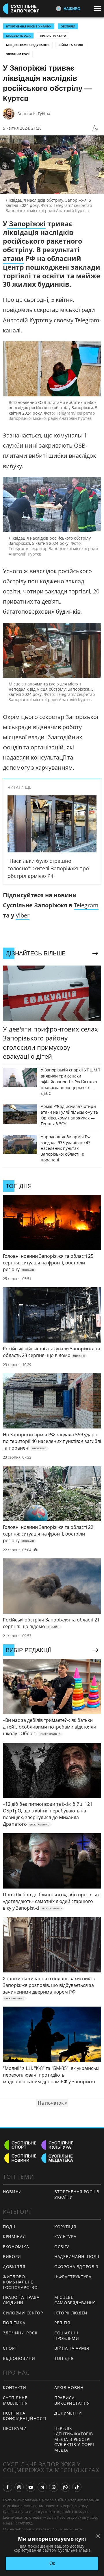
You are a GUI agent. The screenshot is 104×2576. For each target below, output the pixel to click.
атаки (13, 258)
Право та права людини (21, 2300)
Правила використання (72, 2400)
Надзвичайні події (77, 2256)
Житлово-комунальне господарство (20, 2282)
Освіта (62, 2247)
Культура (65, 2236)
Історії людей (71, 2313)
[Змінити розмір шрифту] (95, 128)
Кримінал (14, 2236)
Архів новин (69, 2387)
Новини (12, 2192)
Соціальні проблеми (67, 2336)
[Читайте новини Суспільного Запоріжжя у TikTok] (77, 2487)
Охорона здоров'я (76, 2267)
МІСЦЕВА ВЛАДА (18, 36)
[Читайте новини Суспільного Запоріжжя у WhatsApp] (65, 2487)
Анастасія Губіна (34, 114)
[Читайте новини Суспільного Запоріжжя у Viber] (54, 2487)
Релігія (62, 2323)
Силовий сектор (23, 2313)
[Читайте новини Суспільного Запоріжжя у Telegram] (42, 2487)
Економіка (16, 2247)
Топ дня (64, 2358)
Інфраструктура (53, 36)
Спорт (10, 2348)
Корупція (65, 2227)
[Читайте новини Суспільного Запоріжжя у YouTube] (31, 2487)
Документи (68, 2413)
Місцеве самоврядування (28, 45)
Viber (23, 915)
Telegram (86, 905)
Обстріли (68, 26)
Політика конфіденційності (25, 2416)
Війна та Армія (71, 45)
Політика (14, 2323)
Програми (15, 2428)
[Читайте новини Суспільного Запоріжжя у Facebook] (8, 2487)
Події (9, 2227)
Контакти (15, 2387)
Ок (52, 2563)
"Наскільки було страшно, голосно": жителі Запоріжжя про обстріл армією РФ (48, 868)
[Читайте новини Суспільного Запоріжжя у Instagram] (19, 2487)
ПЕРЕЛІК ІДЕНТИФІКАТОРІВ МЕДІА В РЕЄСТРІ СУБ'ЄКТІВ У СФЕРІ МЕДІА (74, 2439)
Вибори (12, 2256)
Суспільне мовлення (15, 2400)
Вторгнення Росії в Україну (29, 26)
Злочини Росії (18, 54)
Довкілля (14, 2267)
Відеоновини (19, 2358)
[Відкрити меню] (99, 8)
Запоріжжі (26, 224)
